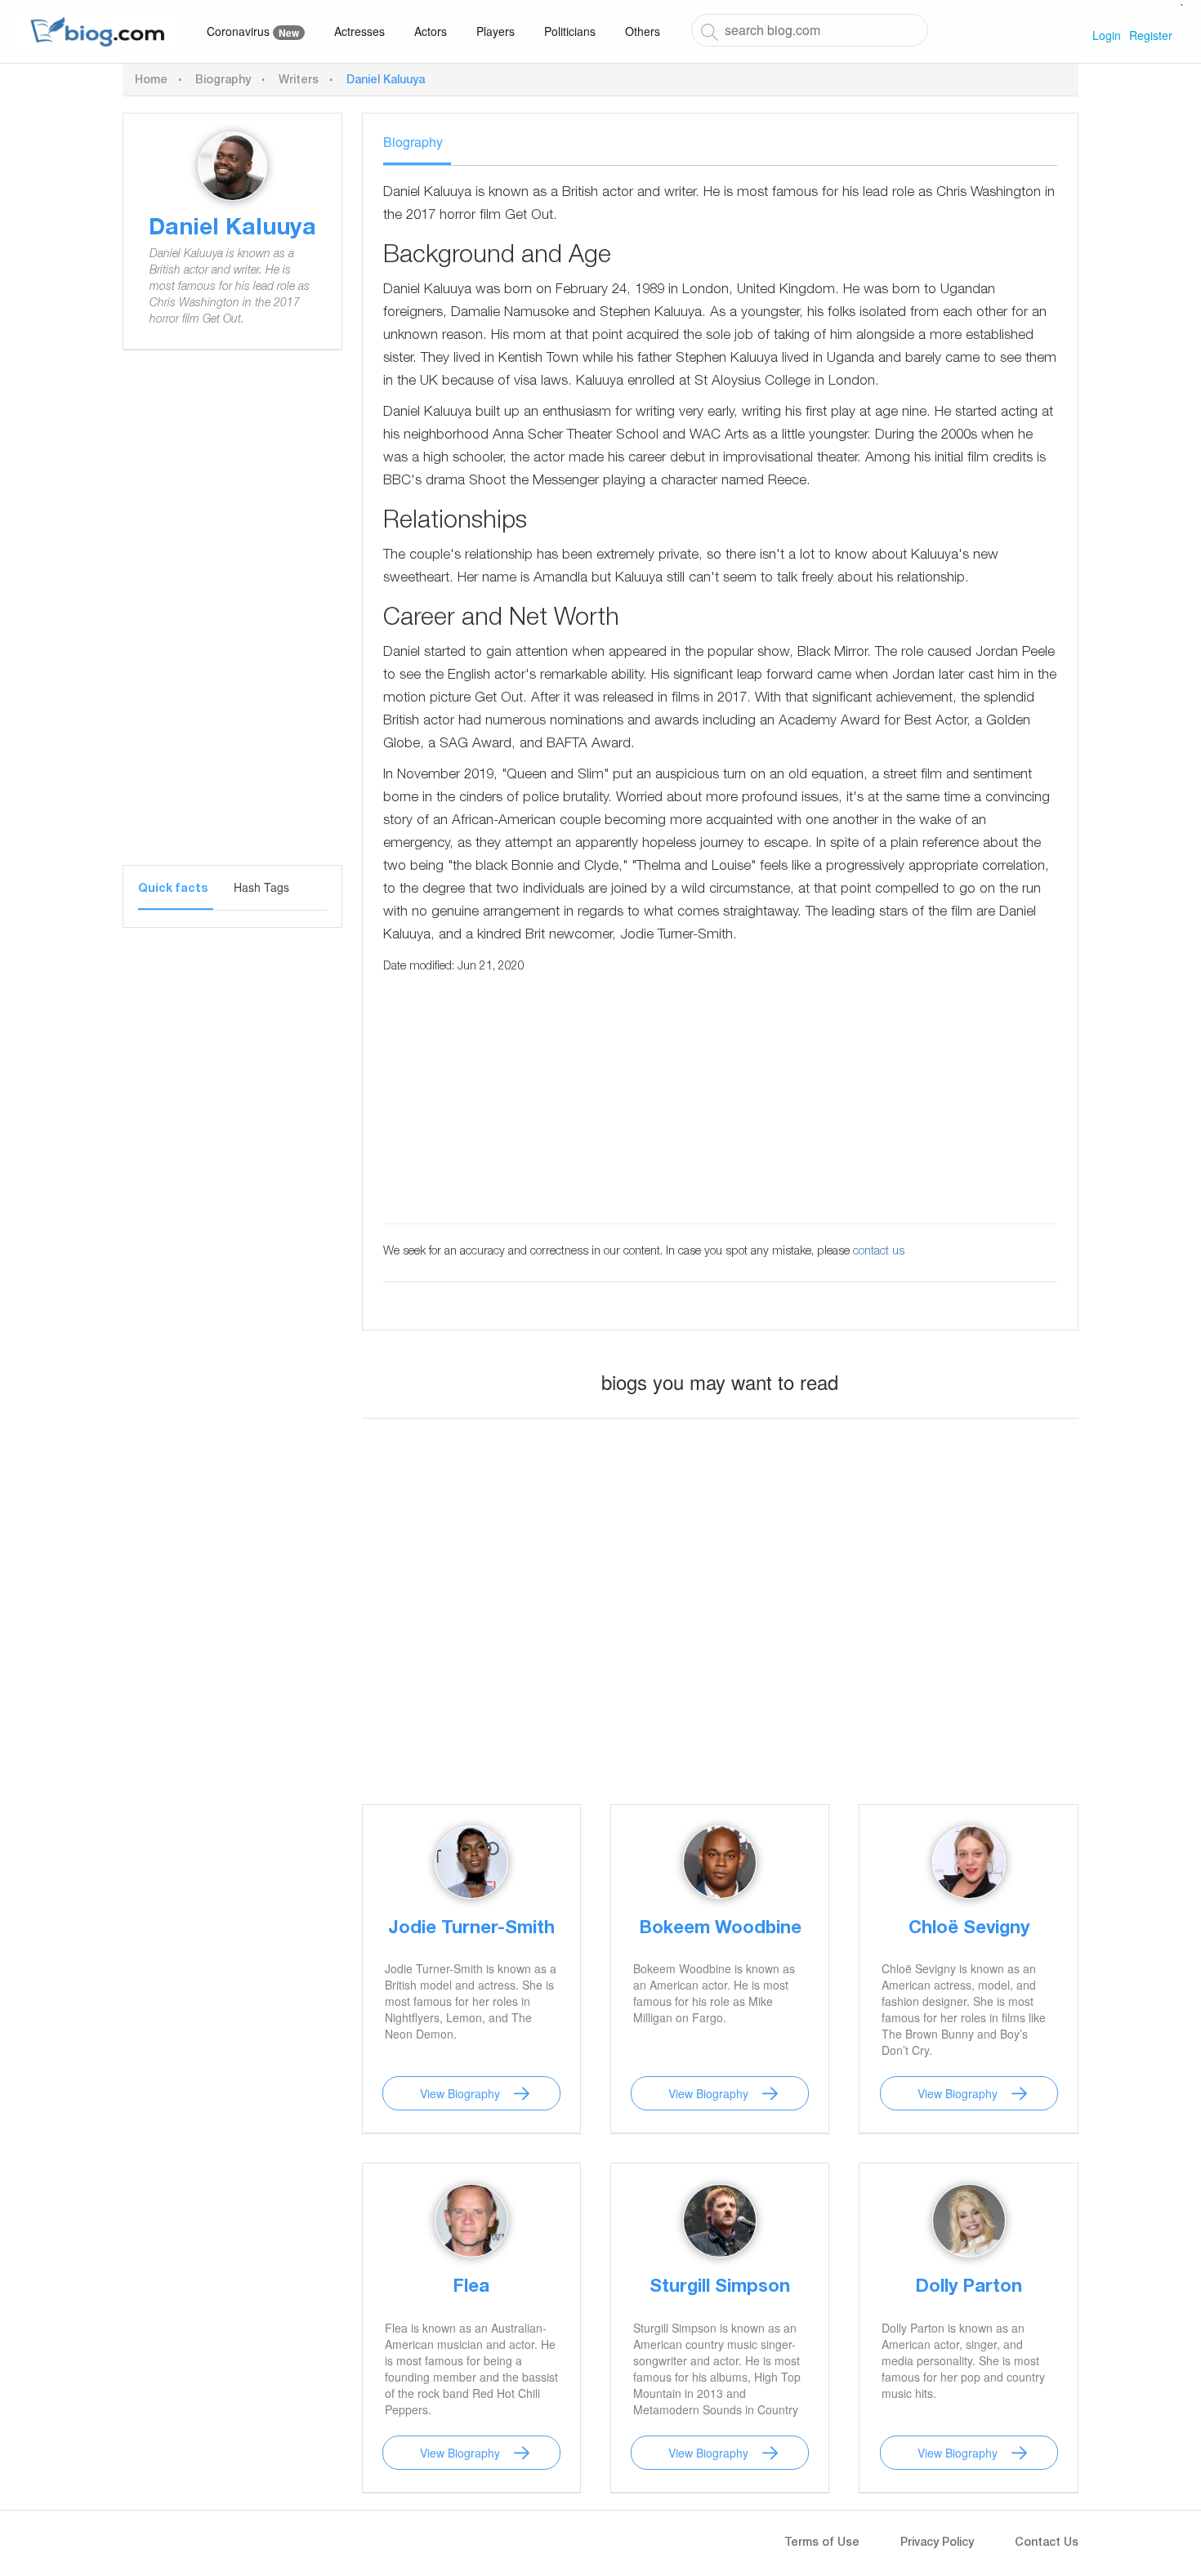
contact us (879, 1252)
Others (643, 31)
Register (1151, 35)
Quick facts (173, 889)
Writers (299, 81)
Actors (431, 31)
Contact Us (1047, 2543)
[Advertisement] (232, 620)
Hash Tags (261, 887)
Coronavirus (253, 31)
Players (496, 31)
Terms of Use (822, 2543)
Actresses (359, 31)
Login (1107, 35)
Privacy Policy (937, 2543)
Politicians (570, 31)
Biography (223, 81)
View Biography (460, 2093)
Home (151, 81)
